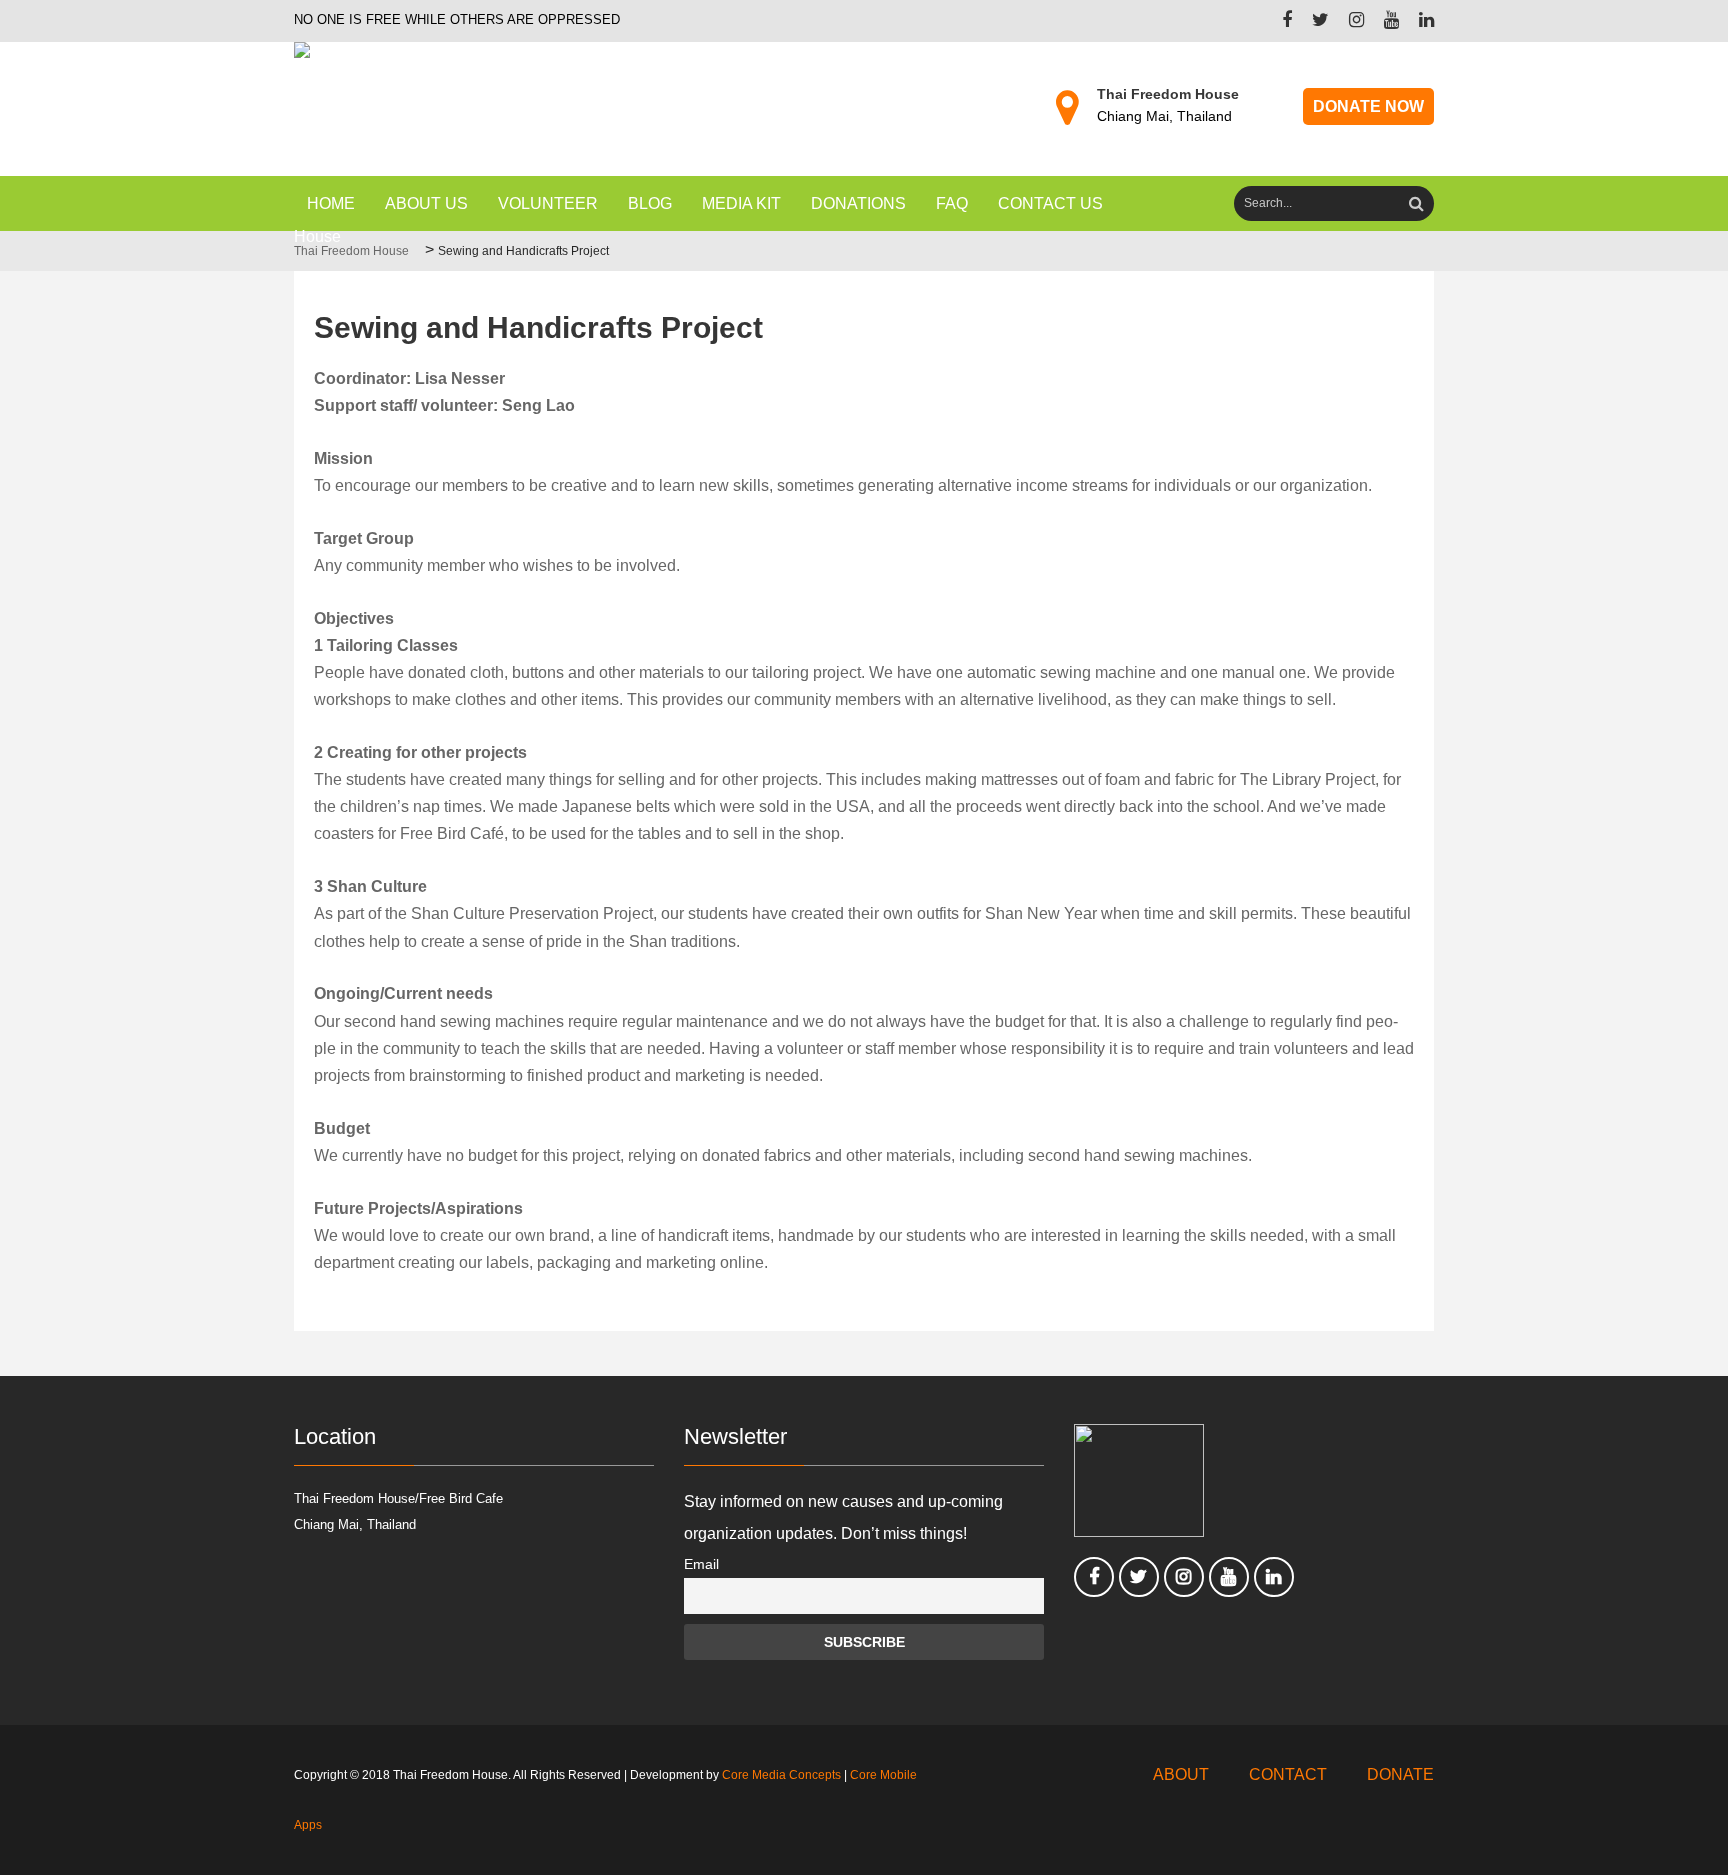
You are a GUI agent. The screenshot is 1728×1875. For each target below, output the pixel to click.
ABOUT (1181, 1774)
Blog (650, 203)
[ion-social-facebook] (1277, 21)
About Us (426, 203)
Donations (858, 203)
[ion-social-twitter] (1310, 21)
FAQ (952, 203)
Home (331, 203)
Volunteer (548, 203)
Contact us (1050, 203)
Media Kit (741, 203)
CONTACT (1288, 1774)
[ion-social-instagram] (1346, 21)
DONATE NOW (1368, 106)
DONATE (1400, 1774)
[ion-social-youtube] (1381, 21)
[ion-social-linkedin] (1416, 21)
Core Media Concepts (781, 1775)
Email (701, 1564)
